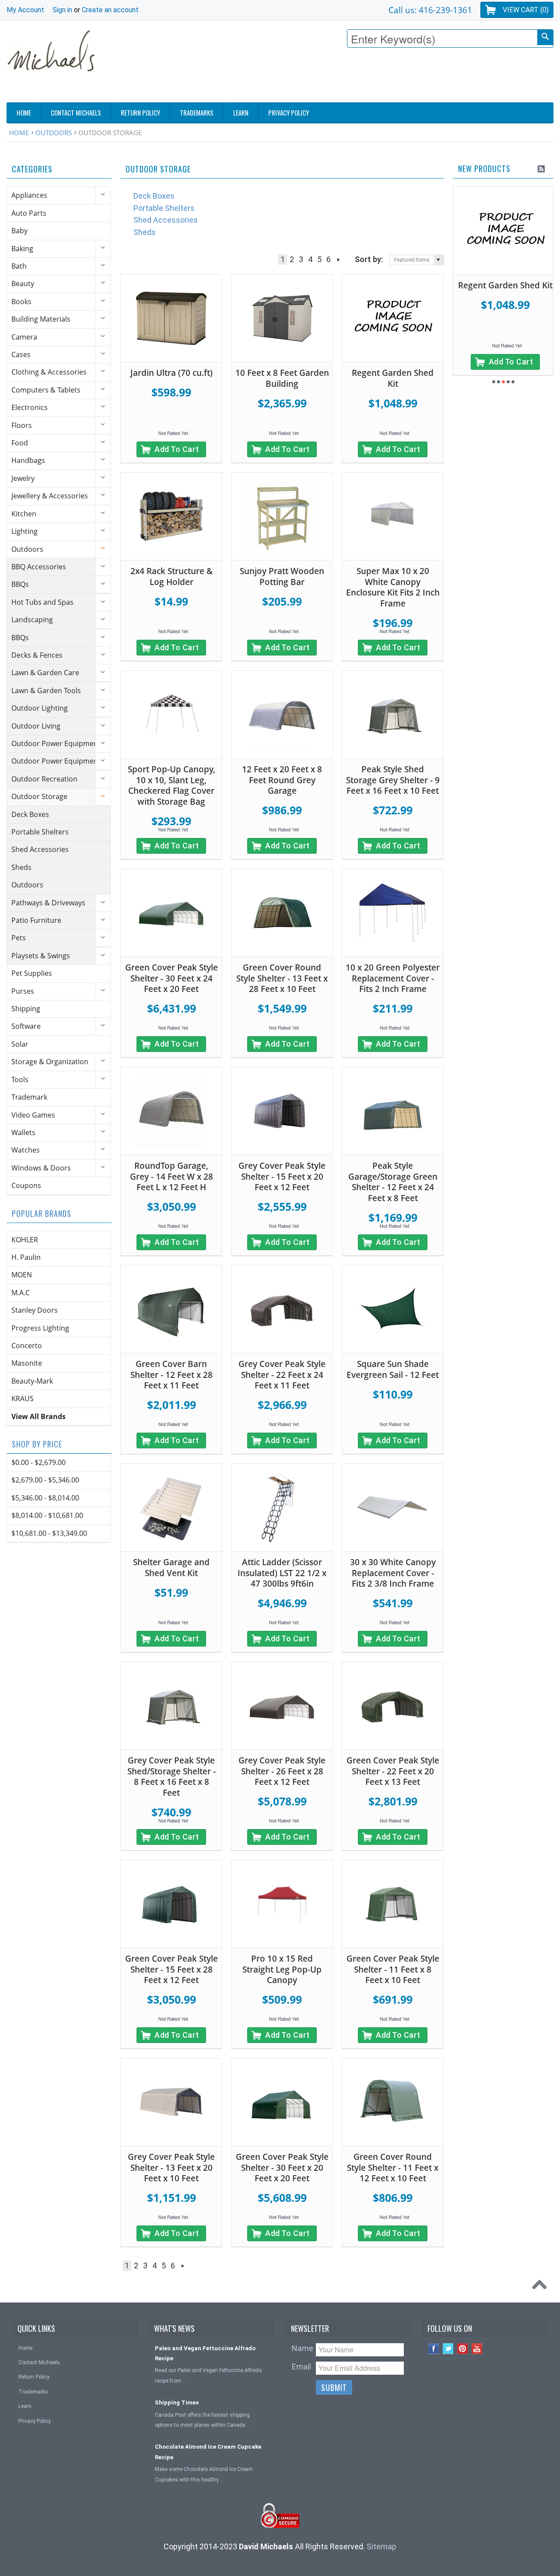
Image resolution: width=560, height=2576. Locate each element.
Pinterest (463, 2349)
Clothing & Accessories (49, 372)
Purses (23, 991)
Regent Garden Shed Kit (393, 378)
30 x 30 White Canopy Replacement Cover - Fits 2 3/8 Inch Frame (393, 1573)
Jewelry (23, 478)
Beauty (23, 284)
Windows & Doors (41, 1168)
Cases (21, 354)
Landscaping (32, 620)
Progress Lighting (40, 1328)
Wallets (23, 1132)
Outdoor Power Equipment (56, 743)
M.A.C (21, 1293)
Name (303, 2348)
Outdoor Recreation (44, 779)
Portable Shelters (40, 832)
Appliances (29, 195)
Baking (22, 249)
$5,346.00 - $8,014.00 (45, 1498)
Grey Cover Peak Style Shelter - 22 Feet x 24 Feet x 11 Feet (282, 1375)
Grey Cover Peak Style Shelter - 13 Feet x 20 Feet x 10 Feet (171, 2168)
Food (20, 443)
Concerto (27, 1346)
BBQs (20, 584)
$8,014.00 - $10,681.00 (47, 1515)
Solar (20, 1044)
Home (19, 133)
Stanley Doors (35, 1310)
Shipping (26, 1009)
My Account (25, 10)
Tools (20, 1079)
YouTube (477, 2349)
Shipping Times (177, 2403)
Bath (19, 266)
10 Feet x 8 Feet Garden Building (282, 378)
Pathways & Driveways (48, 903)
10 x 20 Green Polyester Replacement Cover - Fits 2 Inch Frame (393, 978)
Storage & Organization (50, 1062)
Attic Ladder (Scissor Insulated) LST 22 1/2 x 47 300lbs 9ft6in (282, 1573)
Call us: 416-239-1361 (430, 10)
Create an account (110, 10)
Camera (24, 337)
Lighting (24, 531)
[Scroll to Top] (542, 2287)
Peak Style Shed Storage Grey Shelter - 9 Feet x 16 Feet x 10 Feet (393, 780)
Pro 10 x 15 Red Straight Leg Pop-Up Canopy (282, 1969)
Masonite (27, 1363)
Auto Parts (29, 213)
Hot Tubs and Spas (42, 602)
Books (21, 301)
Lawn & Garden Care (45, 673)
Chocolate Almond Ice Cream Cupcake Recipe (208, 2452)
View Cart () (526, 10)
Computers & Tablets (46, 390)
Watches (26, 1150)
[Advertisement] (394, 77)
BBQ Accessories (39, 567)
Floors (22, 425)
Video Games (33, 1115)
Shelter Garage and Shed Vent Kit (171, 1568)
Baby (19, 231)
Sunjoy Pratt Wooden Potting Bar (282, 577)
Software (26, 1026)
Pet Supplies (32, 973)
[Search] (545, 37)
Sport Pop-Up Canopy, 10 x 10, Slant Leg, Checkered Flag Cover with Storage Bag (171, 785)
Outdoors (54, 133)
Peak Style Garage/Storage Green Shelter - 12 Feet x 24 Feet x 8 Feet (393, 1182)
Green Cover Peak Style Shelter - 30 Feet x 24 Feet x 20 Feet (171, 978)
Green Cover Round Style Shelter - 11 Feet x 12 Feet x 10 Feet (393, 2168)
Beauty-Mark (32, 1381)
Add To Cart (177, 449)
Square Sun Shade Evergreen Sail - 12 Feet (393, 1369)
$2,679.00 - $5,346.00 (45, 1480)
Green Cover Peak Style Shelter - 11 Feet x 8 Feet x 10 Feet (393, 1969)
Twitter (448, 2349)
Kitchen (24, 514)
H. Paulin (26, 1257)
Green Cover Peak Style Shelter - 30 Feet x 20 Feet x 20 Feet (282, 2168)
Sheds (21, 867)
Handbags (28, 460)
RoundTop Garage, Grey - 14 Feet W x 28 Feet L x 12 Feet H (171, 1176)
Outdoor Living (36, 726)
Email (301, 2367)
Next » (338, 259)
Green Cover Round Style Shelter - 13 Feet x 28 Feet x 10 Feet (282, 978)
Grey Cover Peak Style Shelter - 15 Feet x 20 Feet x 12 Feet (282, 1176)
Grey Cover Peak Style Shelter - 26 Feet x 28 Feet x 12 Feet (282, 1771)
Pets (19, 938)
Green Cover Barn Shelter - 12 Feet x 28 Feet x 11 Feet (171, 1375)
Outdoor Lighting (40, 708)
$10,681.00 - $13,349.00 (49, 1533)
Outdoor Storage (39, 796)
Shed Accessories (40, 849)
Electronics (30, 407)
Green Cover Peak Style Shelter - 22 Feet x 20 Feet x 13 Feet (393, 1771)
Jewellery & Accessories (50, 496)
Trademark (29, 1097)
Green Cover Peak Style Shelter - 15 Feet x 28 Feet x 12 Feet (171, 1969)
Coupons (26, 1185)
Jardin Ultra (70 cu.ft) (171, 373)
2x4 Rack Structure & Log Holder (171, 577)
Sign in (62, 10)
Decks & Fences (37, 655)
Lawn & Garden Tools (46, 690)
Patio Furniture (36, 920)
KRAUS (23, 1398)
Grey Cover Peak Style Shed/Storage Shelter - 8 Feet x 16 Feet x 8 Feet (171, 1777)
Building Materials (41, 319)
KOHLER (25, 1240)
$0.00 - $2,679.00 (38, 1462)
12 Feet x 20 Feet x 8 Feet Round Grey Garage (282, 780)
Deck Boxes (30, 814)
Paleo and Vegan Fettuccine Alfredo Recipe (205, 2353)
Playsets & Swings (41, 956)
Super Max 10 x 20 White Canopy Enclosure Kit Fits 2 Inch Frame (393, 587)
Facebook (434, 2349)
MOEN (22, 1275)
